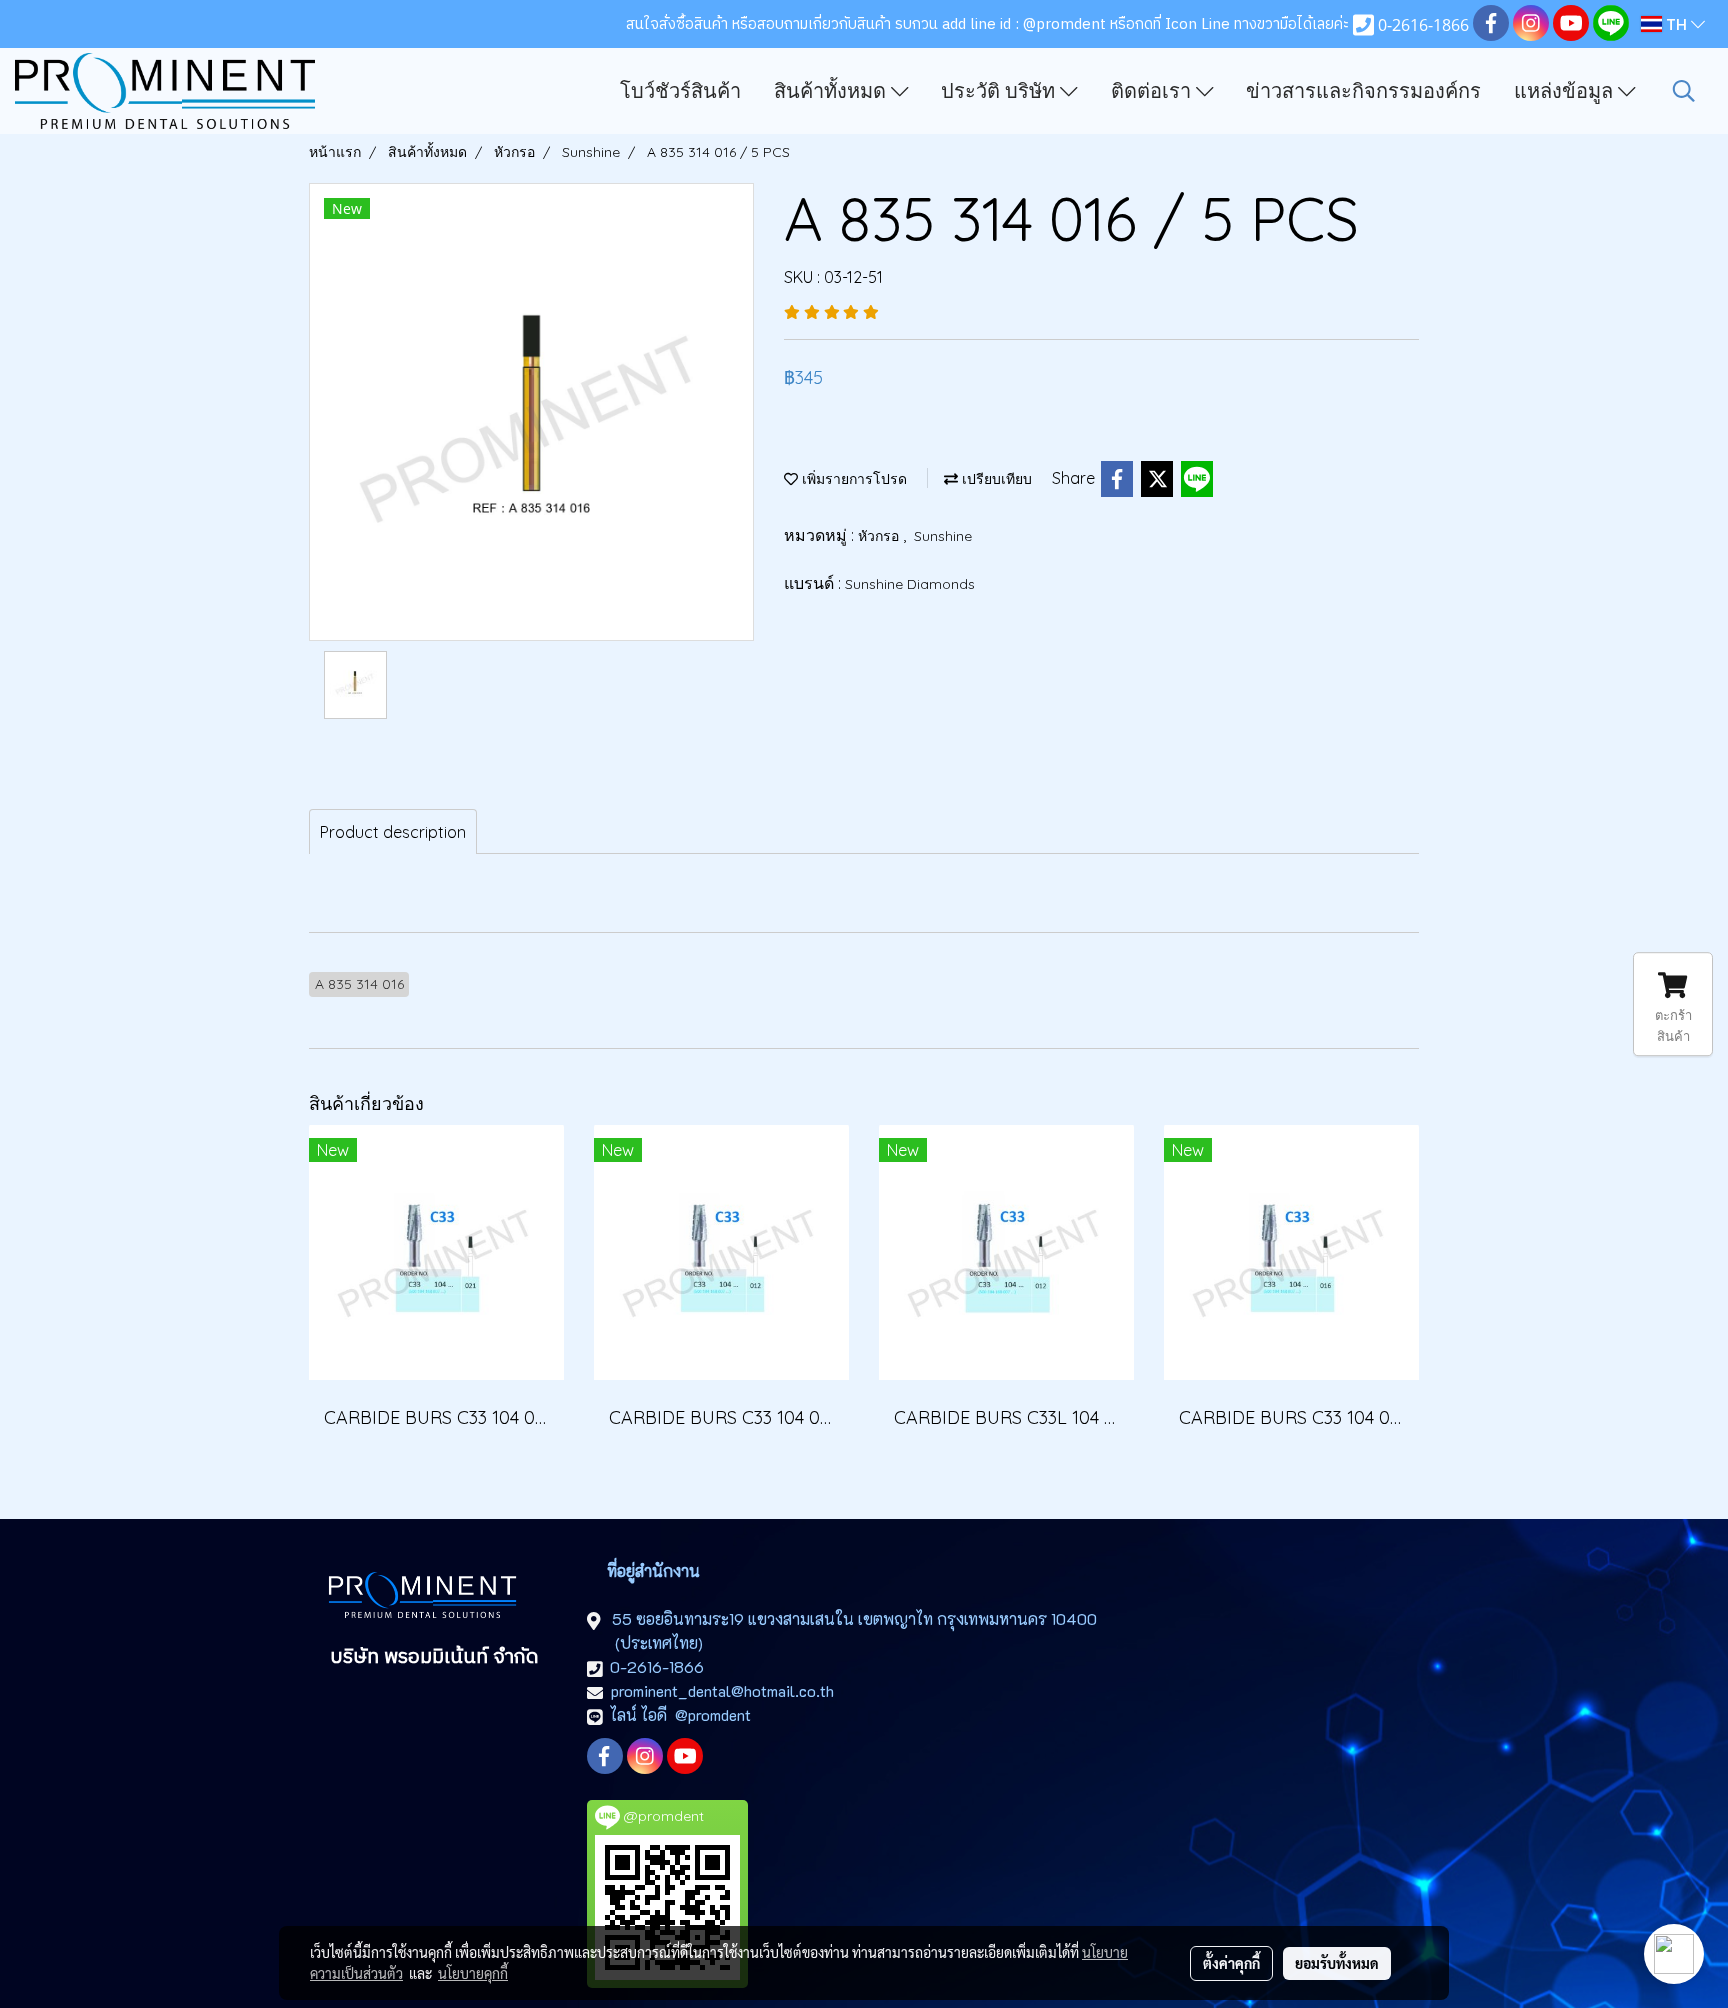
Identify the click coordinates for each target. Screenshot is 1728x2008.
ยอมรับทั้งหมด (1337, 1963)
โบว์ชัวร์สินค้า (680, 91)
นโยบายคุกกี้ (473, 1973)
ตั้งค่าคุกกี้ (1231, 1963)
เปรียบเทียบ (995, 479)
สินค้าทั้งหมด (832, 91)
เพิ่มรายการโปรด (852, 479)
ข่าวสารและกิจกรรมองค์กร (1363, 91)
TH (1676, 24)
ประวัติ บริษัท (1000, 91)
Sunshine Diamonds (910, 584)
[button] (1684, 91)
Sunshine (943, 536)
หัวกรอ (880, 536)
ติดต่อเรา (1153, 91)
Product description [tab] (393, 832)
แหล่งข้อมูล (1566, 91)
